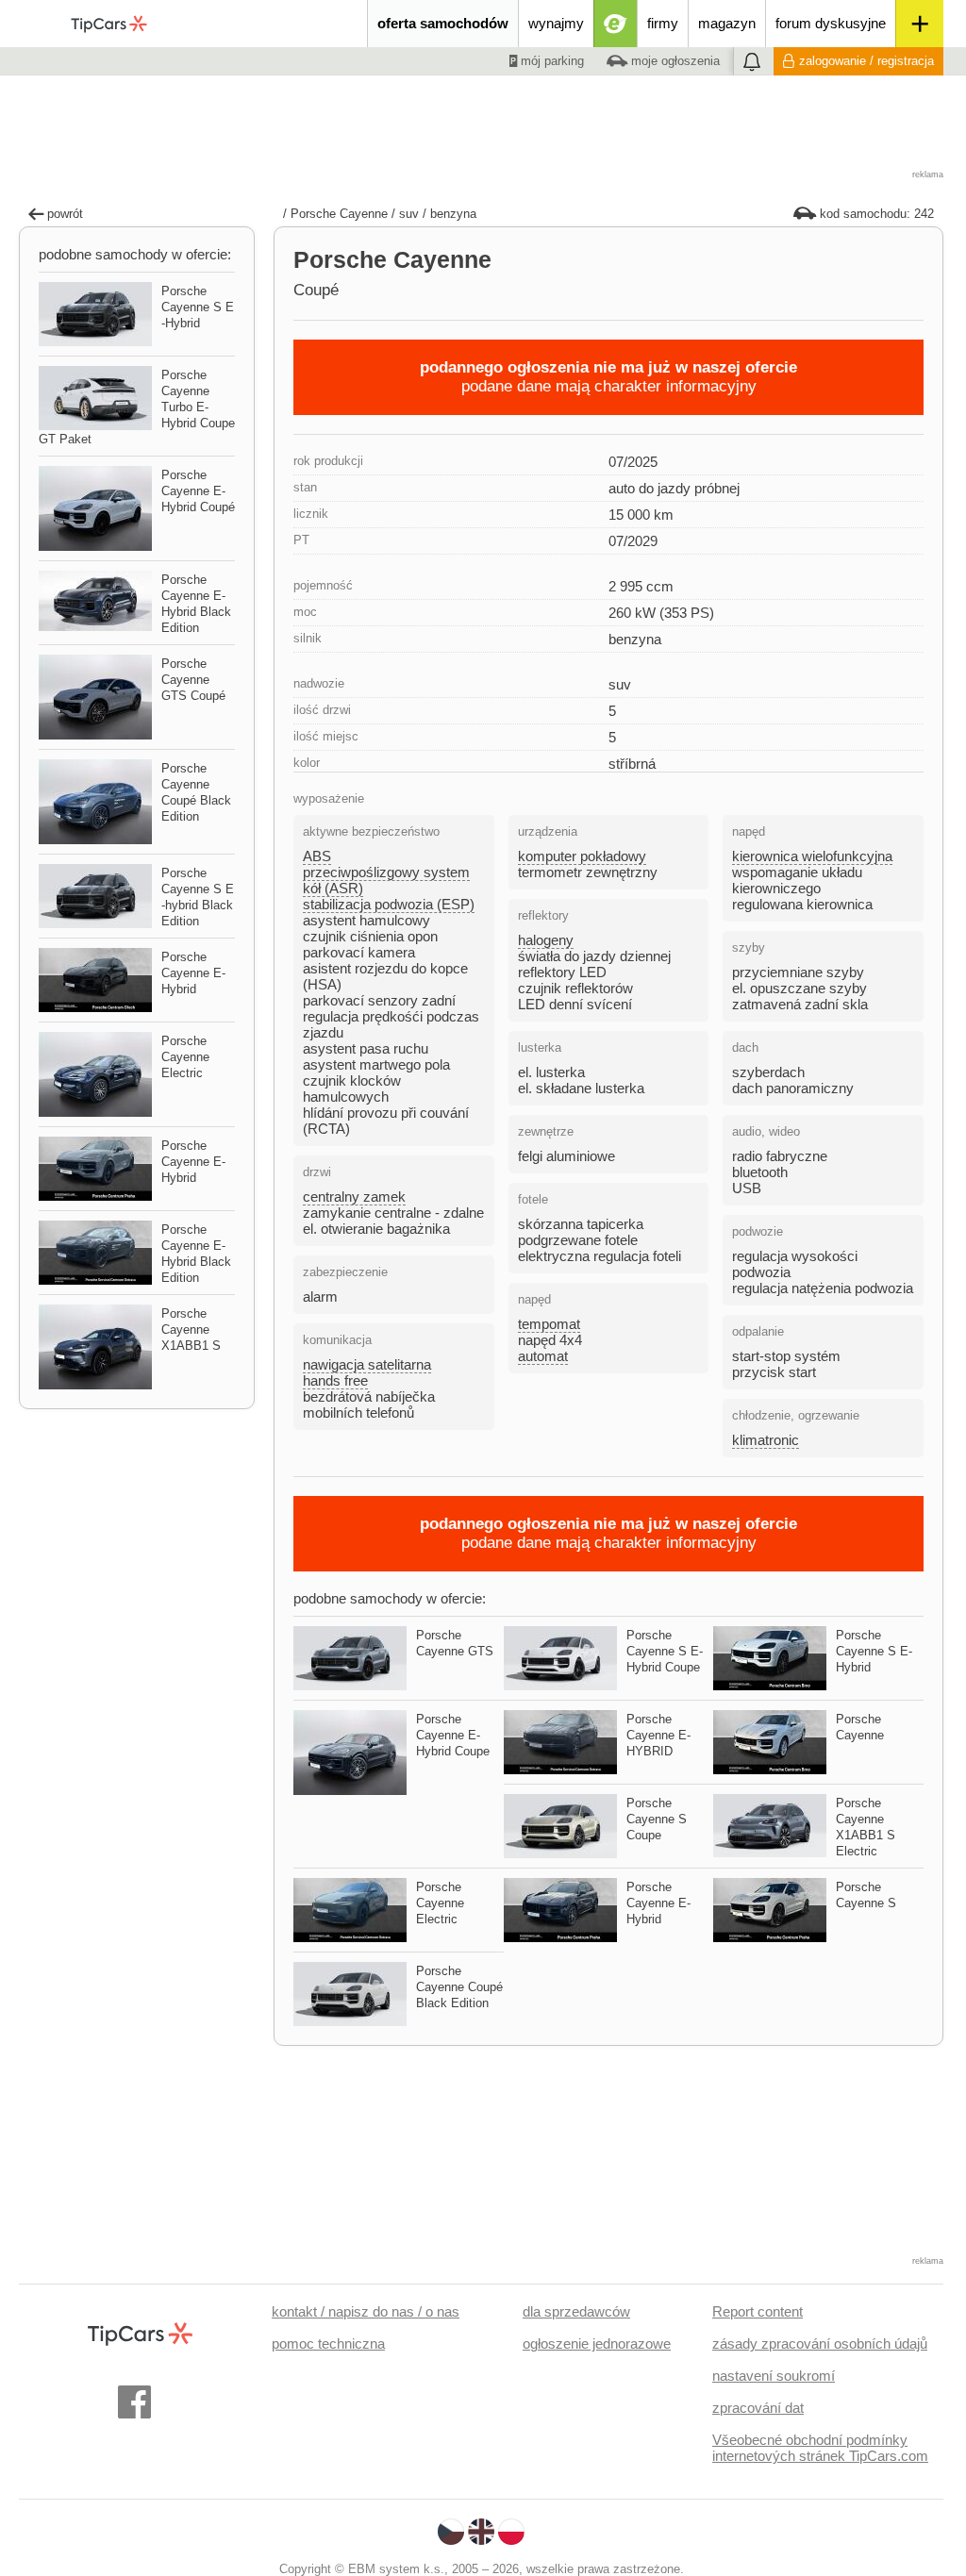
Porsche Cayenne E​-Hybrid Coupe (453, 1735)
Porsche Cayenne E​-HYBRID (658, 1735)
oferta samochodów (443, 23)
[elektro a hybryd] (616, 24)
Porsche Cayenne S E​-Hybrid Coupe (665, 1651)
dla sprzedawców (576, 2311)
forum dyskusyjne (831, 23)
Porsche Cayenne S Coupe (657, 1819)
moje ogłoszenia (674, 61)
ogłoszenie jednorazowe (597, 2343)
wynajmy (556, 23)
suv (409, 214)
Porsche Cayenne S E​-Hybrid (874, 1651)
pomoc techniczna (328, 2343)
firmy (663, 23)
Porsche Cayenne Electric (440, 1903)
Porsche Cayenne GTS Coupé (193, 680)
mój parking (550, 61)
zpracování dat (758, 2408)
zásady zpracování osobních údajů (820, 2343)
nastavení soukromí (774, 2376)
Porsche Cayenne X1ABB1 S (191, 1330)
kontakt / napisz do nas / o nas (366, 2311)
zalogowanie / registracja (866, 61)
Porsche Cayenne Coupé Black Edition (459, 1987)
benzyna (453, 214)
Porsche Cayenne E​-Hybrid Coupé (198, 491)
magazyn (727, 23)
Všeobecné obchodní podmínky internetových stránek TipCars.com (820, 2448)
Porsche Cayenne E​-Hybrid (658, 1903)
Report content (758, 2311)
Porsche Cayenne (339, 214)
